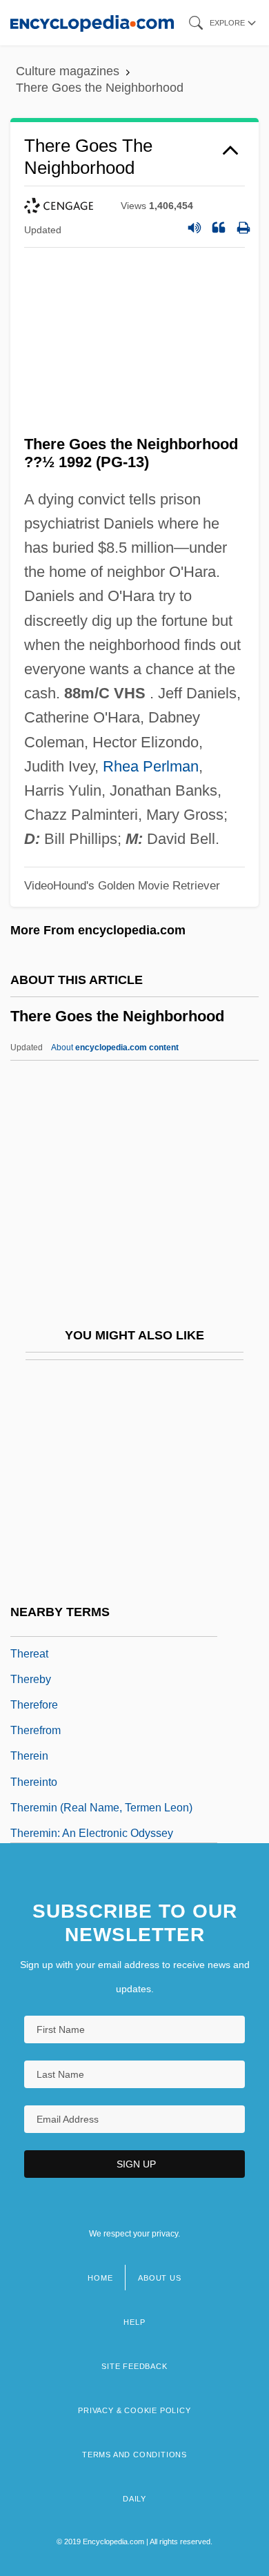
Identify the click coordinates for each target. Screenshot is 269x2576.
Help (134, 2322)
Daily (134, 2499)
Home (100, 2278)
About (115, 1048)
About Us (159, 2278)
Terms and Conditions (134, 2455)
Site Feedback (134, 2366)
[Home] (92, 22)
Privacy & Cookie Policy (134, 2410)
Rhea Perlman (151, 766)
